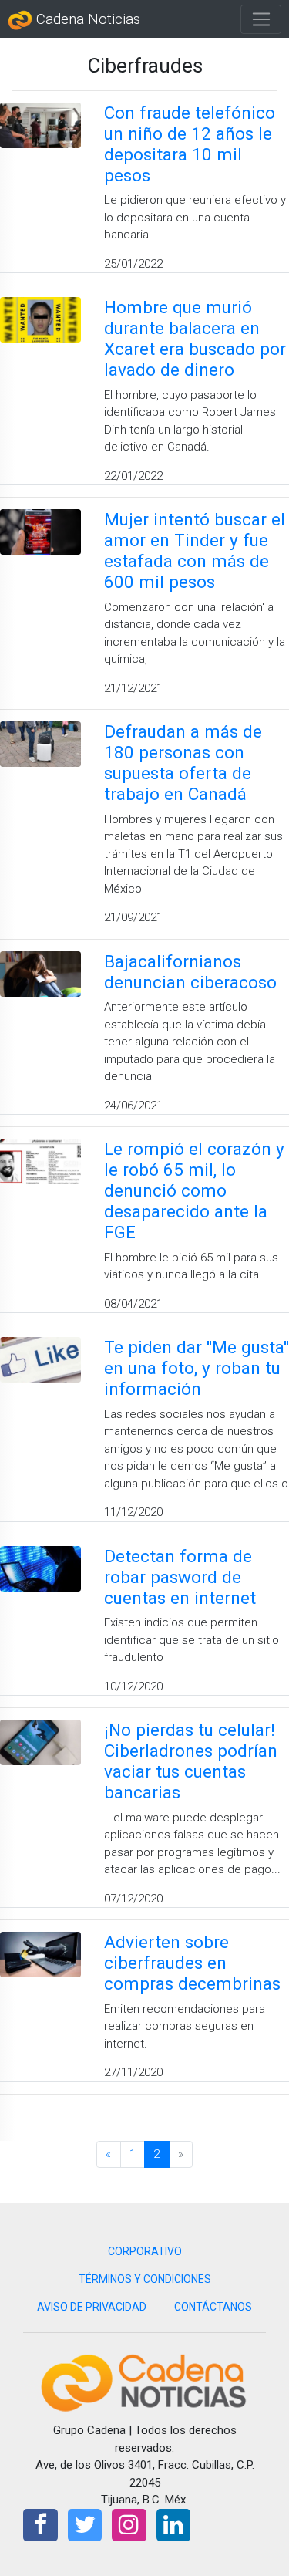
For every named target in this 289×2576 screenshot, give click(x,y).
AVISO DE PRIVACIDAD (92, 2307)
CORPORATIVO (145, 2251)
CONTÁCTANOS (213, 2307)
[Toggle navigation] (261, 19)
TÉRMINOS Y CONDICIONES (145, 2279)
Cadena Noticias (86, 19)
